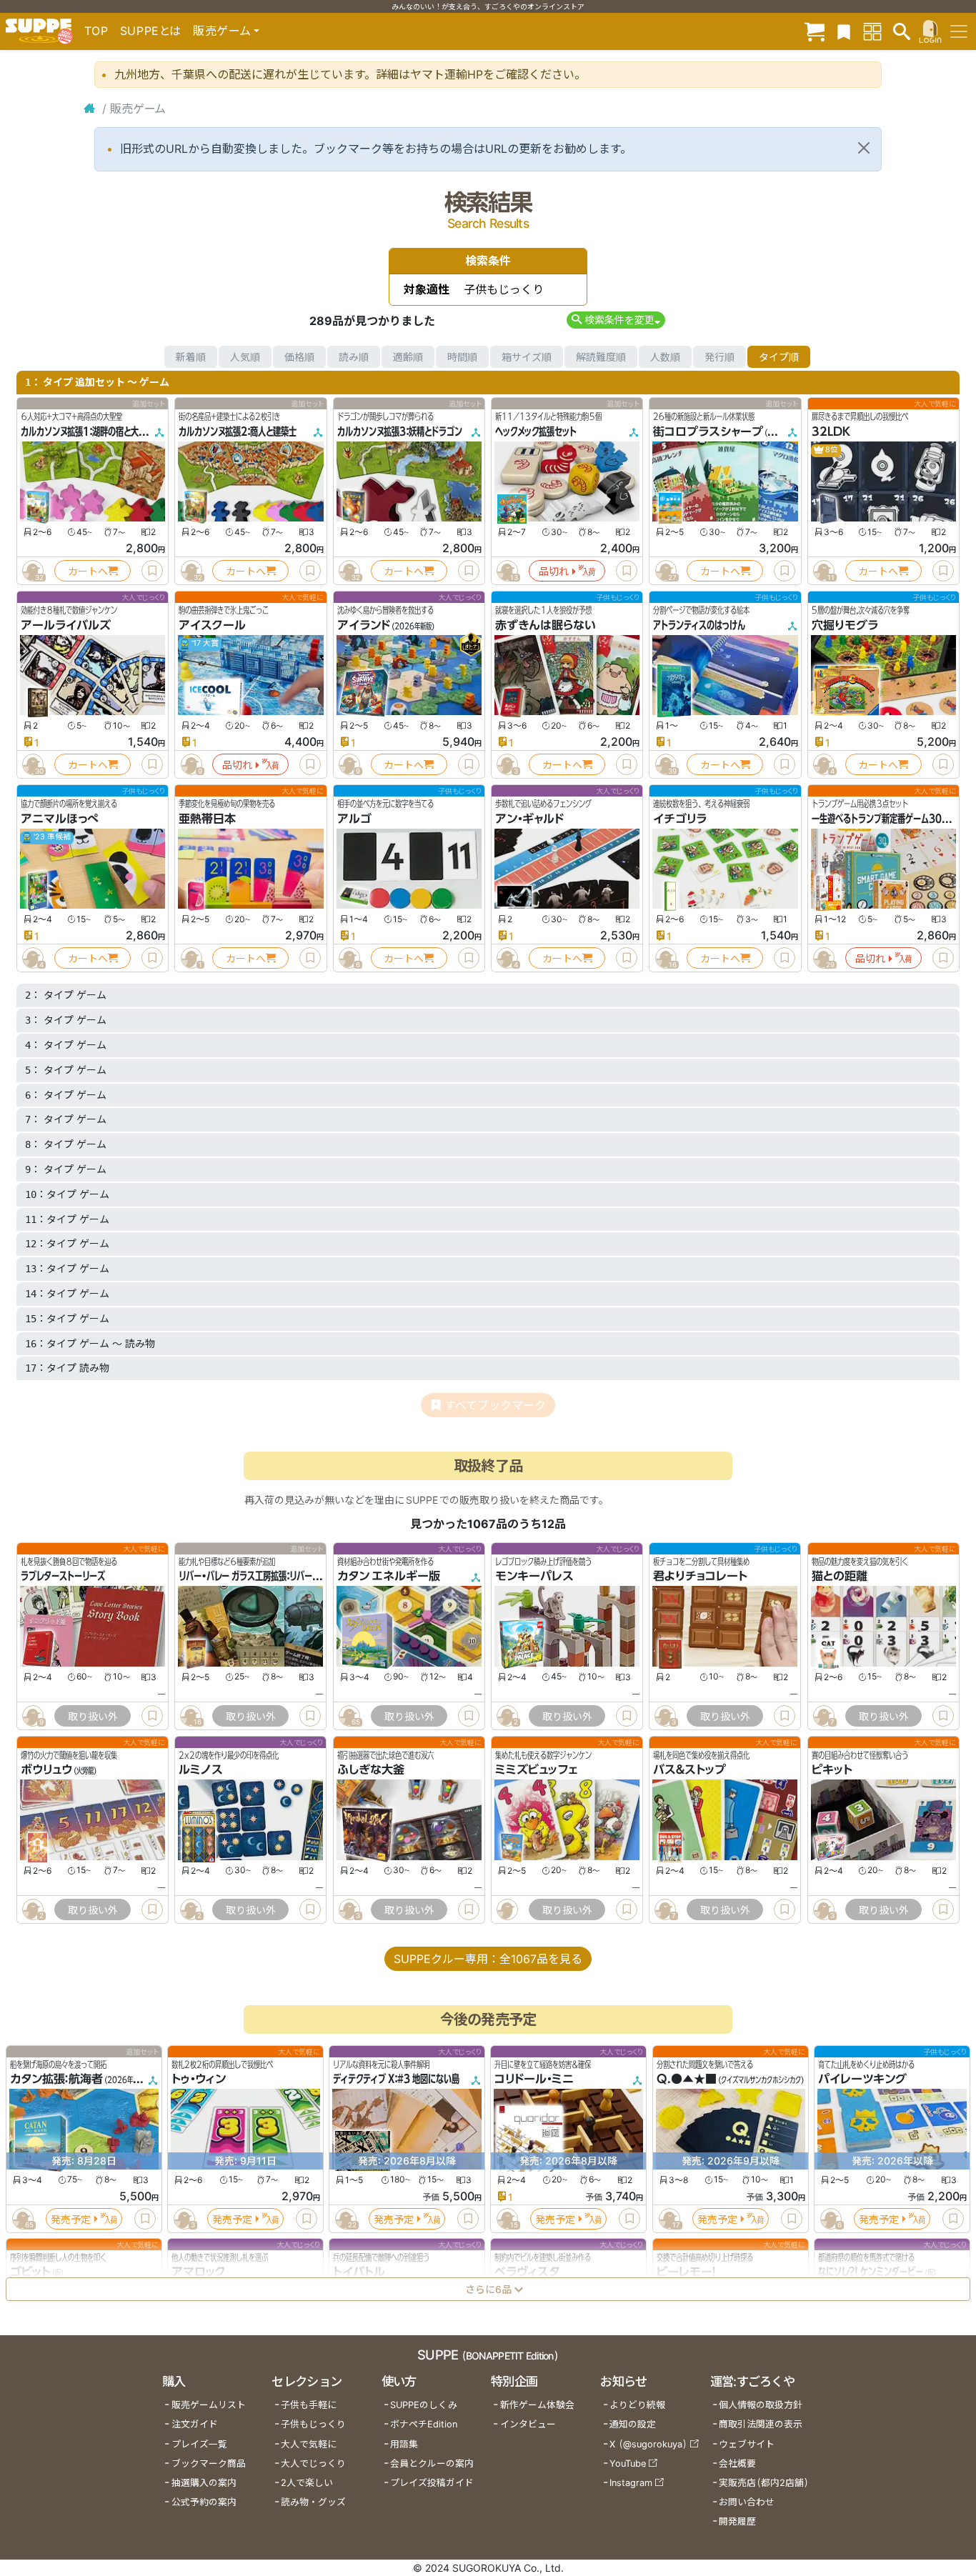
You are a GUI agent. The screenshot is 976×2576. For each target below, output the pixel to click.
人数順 (665, 357)
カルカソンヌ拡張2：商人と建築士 (238, 431)
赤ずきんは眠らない (546, 625)
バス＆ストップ (689, 1770)
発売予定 (71, 2219)
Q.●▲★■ (687, 2080)
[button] (616, 320)
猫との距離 (840, 1576)
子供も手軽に (309, 2405)
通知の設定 (633, 2424)
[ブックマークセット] (844, 31)
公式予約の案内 (204, 2502)
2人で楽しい (307, 2483)
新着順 (191, 357)
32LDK (831, 431)
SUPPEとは (151, 31)
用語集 (404, 2444)
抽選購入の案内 (204, 2483)
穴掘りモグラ (845, 625)
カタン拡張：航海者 (56, 2080)
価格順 (299, 357)
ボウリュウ (46, 1770)
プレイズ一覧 (199, 2444)
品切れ (554, 571)
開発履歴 (737, 2521)
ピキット (832, 1770)
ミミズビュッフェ (536, 1770)
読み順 (354, 357)
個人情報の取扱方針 (761, 2405)
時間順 (462, 357)
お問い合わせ (747, 2502)
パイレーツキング (862, 2080)
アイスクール (212, 625)
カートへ (88, 571)
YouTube (628, 2463)
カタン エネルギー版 (389, 1576)
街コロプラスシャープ (708, 431)
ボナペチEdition (424, 2424)
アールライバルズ (66, 625)
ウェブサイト (747, 2444)
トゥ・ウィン (199, 2080)
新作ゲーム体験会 (537, 2405)
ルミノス (201, 1770)
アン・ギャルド (529, 819)
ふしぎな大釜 (371, 1770)
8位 (831, 450)
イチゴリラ (680, 819)
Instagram (631, 2483)
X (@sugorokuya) (648, 2444)
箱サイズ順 (527, 357)
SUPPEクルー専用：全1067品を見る (488, 1959)
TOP (96, 31)
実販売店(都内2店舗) (764, 2483)
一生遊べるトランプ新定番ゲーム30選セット (892, 819)
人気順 (245, 357)
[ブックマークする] (152, 571)
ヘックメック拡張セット (536, 431)
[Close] (864, 148)
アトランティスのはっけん (699, 625)
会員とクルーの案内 (432, 2463)
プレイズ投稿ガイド (432, 2483)
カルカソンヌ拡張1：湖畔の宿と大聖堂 (88, 431)
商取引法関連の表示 (761, 2424)
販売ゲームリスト (209, 2405)
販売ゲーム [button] (222, 31)
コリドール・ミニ (534, 2080)
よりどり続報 (637, 2405)
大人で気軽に (309, 2444)
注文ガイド (195, 2424)
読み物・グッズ (313, 2502)
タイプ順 (779, 357)
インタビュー (528, 2424)
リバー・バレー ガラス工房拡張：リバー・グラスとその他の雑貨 (287, 1576)
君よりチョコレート (700, 1576)
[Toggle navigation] (959, 31)
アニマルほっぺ (60, 819)
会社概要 (737, 2463)
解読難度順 (601, 357)
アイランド (364, 625)
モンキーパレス (534, 1576)
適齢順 (408, 357)
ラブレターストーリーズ (63, 1576)
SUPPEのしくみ (424, 2405)
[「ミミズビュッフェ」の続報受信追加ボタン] (507, 1909)
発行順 (719, 357)
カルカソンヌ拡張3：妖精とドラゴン (400, 431)
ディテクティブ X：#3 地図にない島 (396, 2080)
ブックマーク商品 (209, 2463)
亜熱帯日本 (207, 819)
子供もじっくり (313, 2424)
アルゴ (354, 819)
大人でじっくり (313, 2463)
